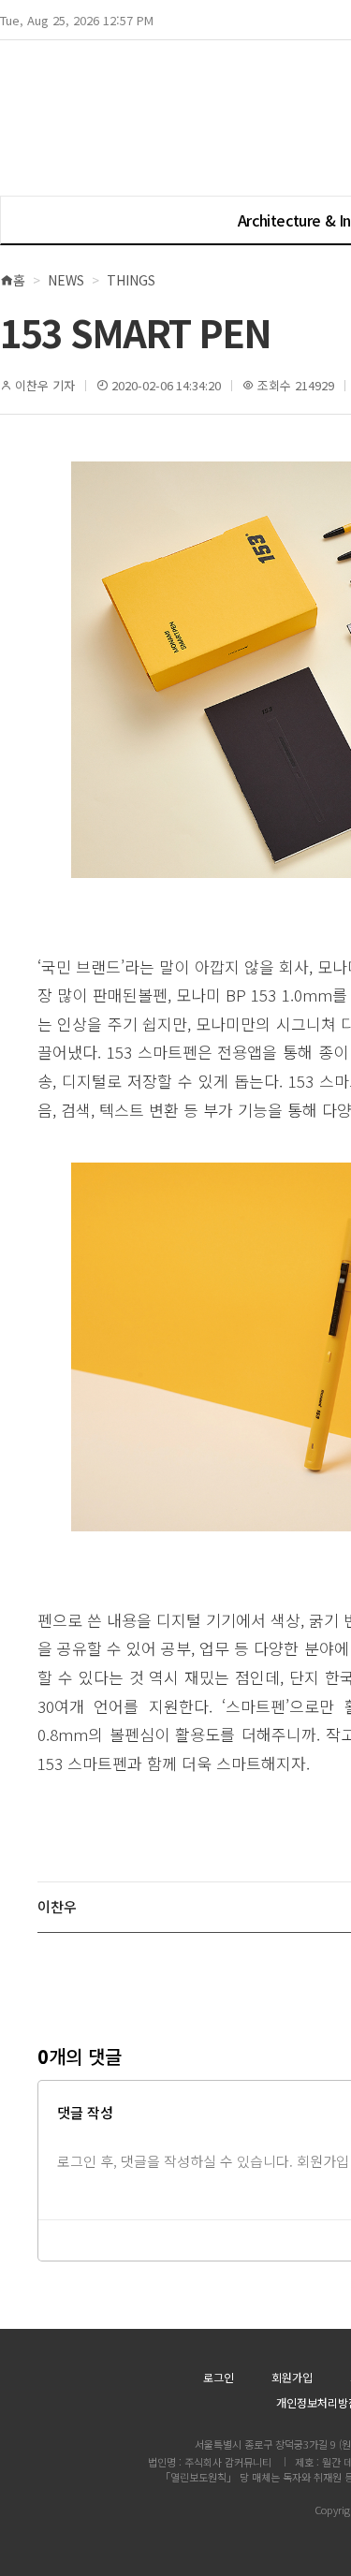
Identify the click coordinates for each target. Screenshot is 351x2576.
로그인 (219, 2377)
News (66, 280)
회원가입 (292, 2377)
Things (131, 280)
